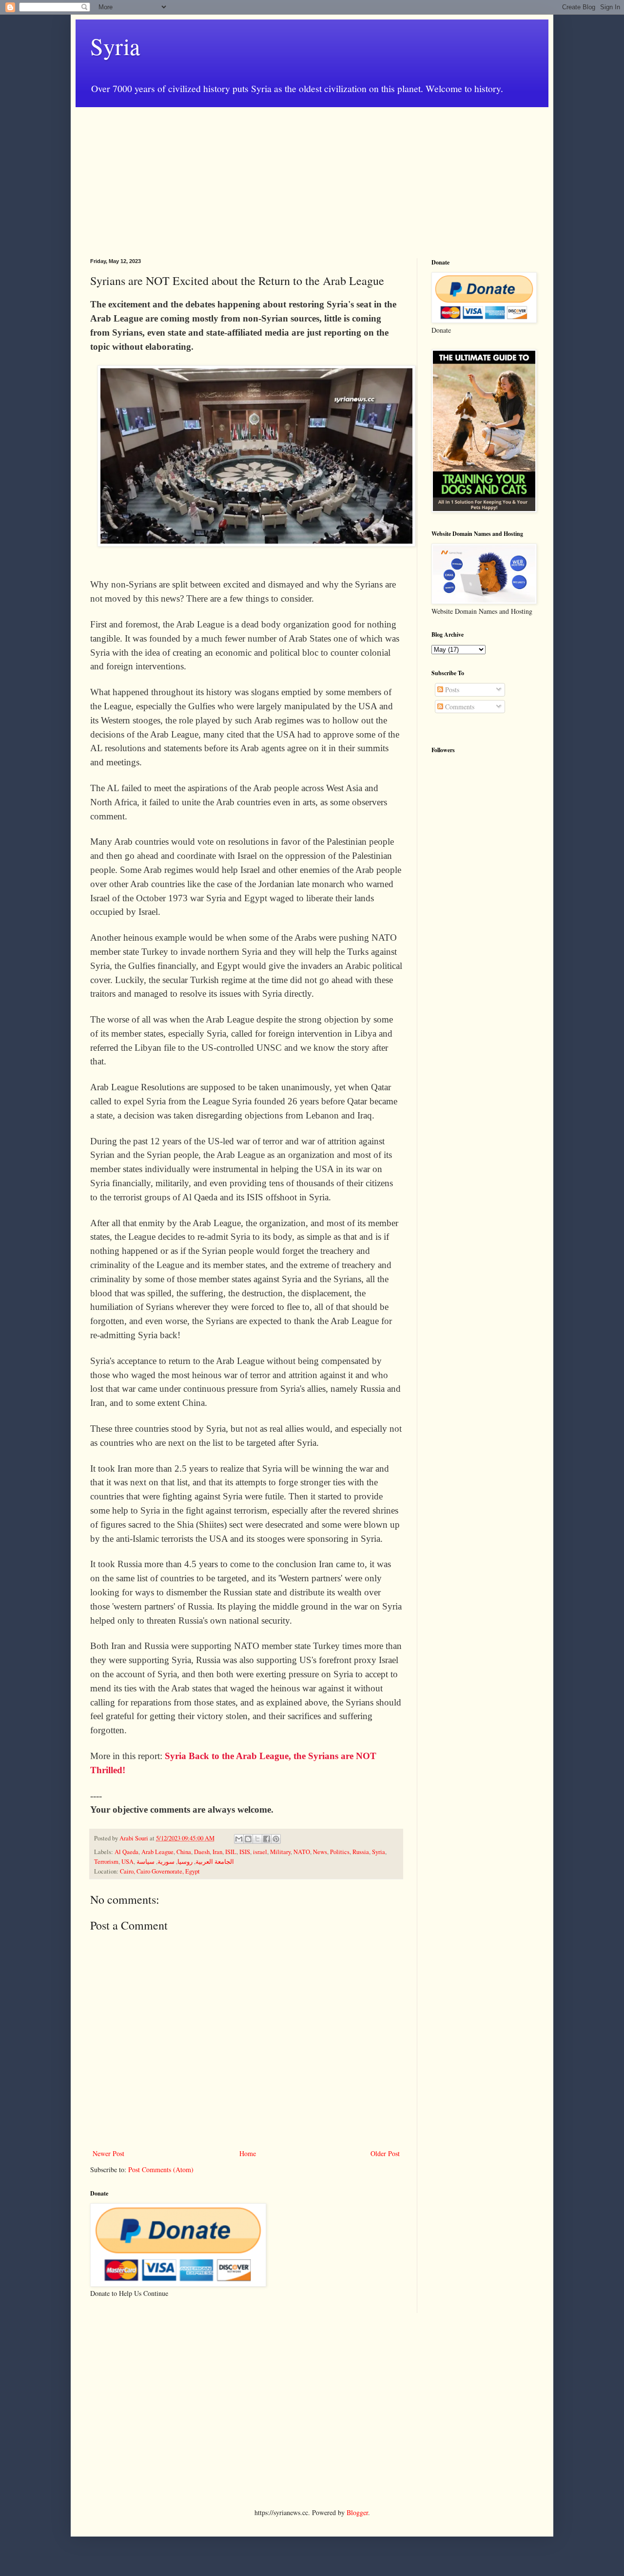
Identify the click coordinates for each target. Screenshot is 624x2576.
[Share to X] (257, 1839)
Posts (451, 690)
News (320, 1852)
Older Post (385, 2153)
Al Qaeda (127, 1852)
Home (248, 2153)
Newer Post (108, 2153)
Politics (340, 1852)
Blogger (357, 2512)
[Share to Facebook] (267, 1839)
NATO (302, 1852)
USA (127, 1862)
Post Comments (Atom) (161, 2169)
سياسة (146, 1862)
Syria (115, 46)
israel (260, 1852)
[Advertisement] (312, 175)
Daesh (202, 1852)
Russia (361, 1852)
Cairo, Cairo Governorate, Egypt (160, 1871)
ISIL (231, 1852)
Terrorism (106, 1862)
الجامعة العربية (215, 1862)
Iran (217, 1852)
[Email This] (239, 1839)
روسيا (185, 1862)
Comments (459, 707)
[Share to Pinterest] (276, 1839)
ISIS (245, 1852)
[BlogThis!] (248, 1839)
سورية (166, 1862)
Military (280, 1852)
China (184, 1852)
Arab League (157, 1852)
